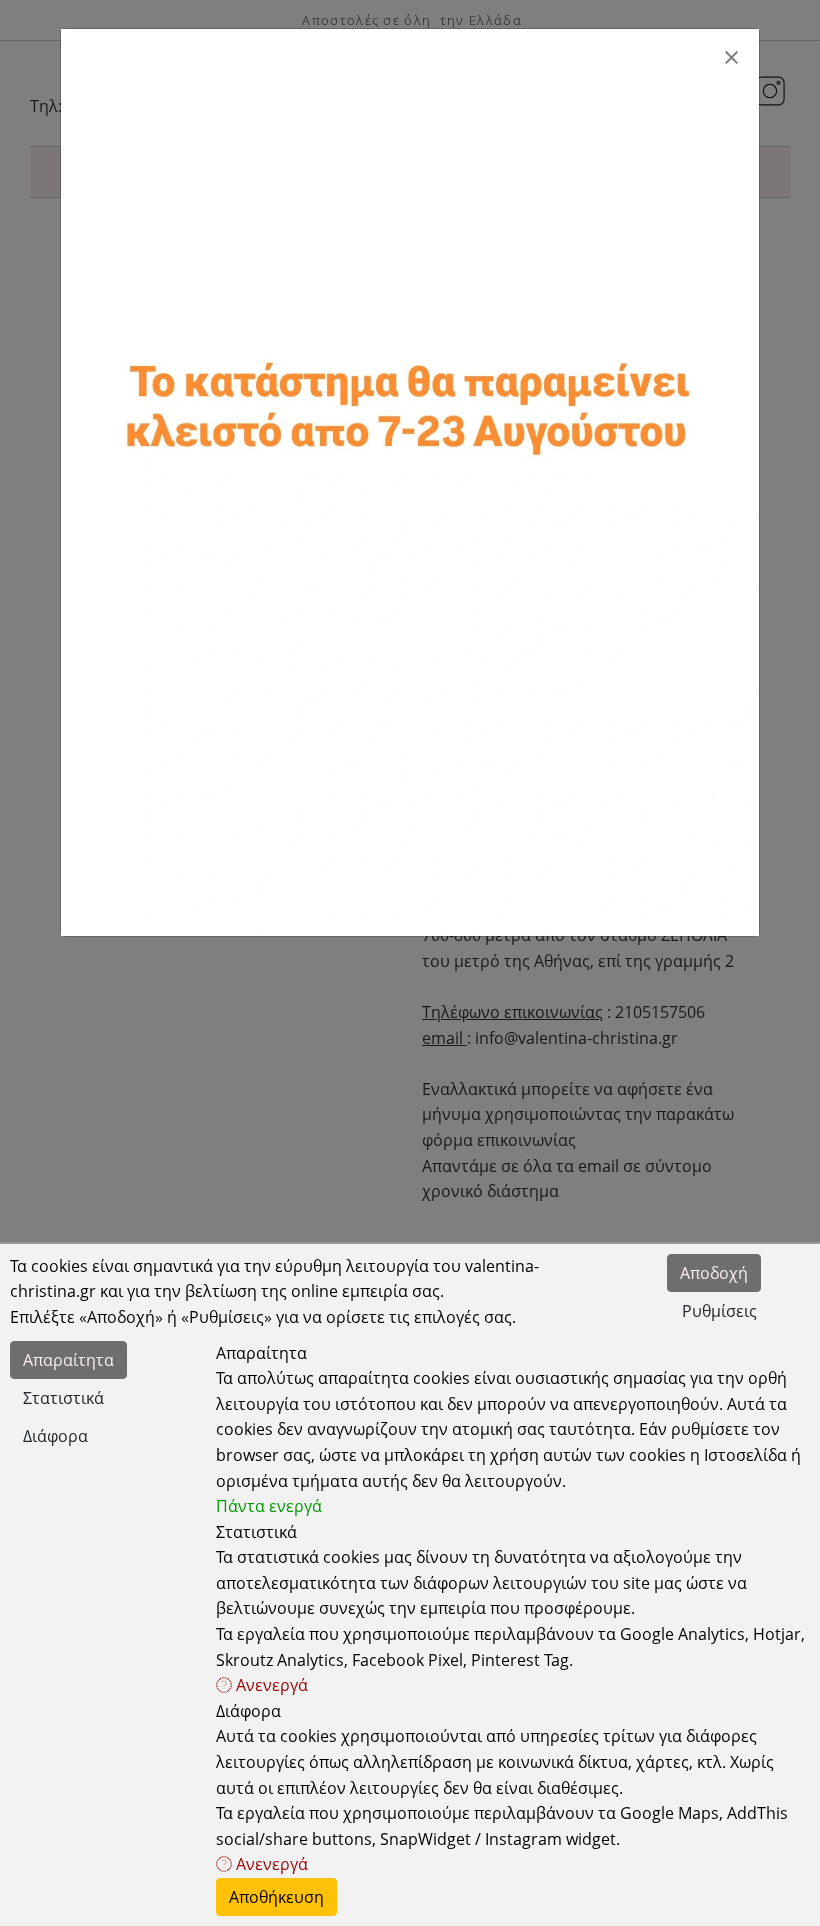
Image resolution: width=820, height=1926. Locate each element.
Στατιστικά (63, 1398)
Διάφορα (55, 1436)
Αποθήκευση (276, 1897)
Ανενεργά (270, 1685)
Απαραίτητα (68, 1360)
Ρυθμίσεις (719, 1311)
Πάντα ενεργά (269, 1506)
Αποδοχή (714, 1273)
